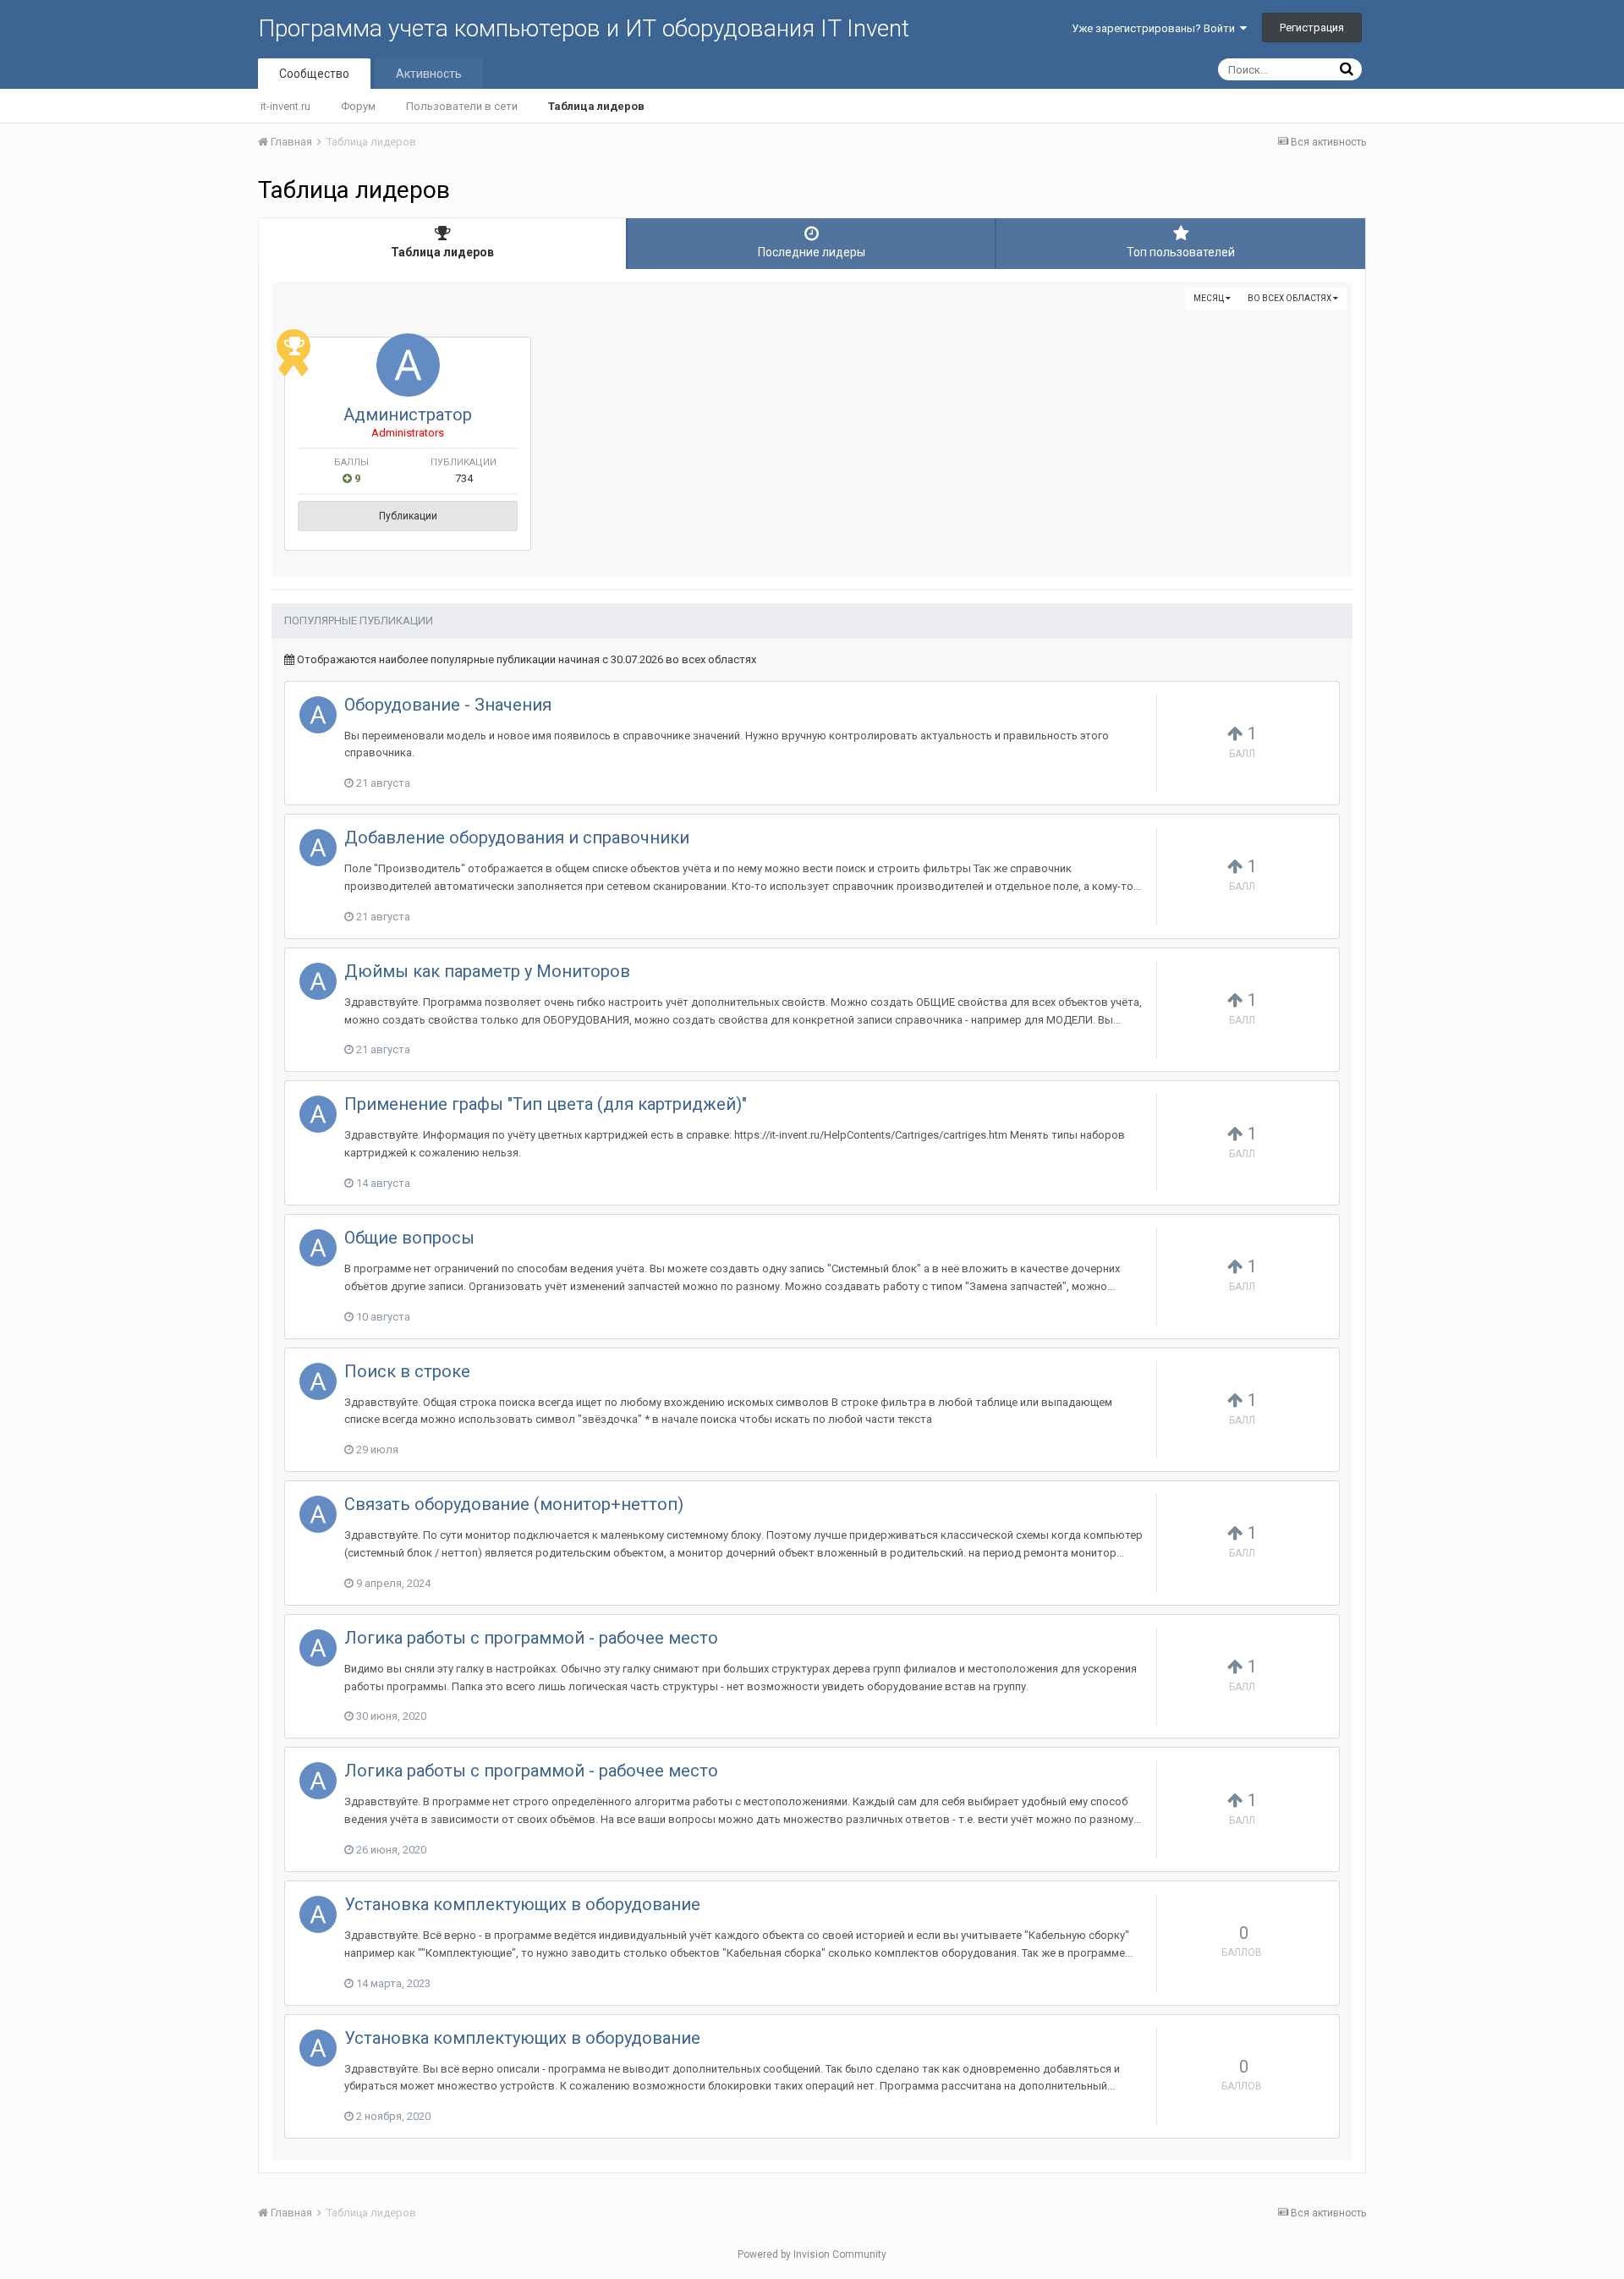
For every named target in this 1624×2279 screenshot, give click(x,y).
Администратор (408, 415)
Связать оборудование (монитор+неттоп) (514, 1504)
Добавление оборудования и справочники (517, 837)
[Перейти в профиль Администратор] (408, 365)
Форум (358, 106)
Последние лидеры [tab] (812, 252)
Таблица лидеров (596, 106)
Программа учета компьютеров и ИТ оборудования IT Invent (584, 28)
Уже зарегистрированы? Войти (1156, 28)
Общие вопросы (409, 1238)
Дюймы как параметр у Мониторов (487, 971)
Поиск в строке (407, 1371)
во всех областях (1290, 298)
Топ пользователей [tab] (1181, 252)
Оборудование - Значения (448, 705)
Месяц (1210, 298)
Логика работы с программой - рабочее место (531, 1638)
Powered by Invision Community (812, 2254)
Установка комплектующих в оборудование (522, 1904)
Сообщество (314, 74)
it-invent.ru (285, 106)
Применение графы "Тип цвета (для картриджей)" (546, 1104)
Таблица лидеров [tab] (442, 252)
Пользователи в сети (462, 106)
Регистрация (1312, 27)
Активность (429, 74)
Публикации (408, 516)
